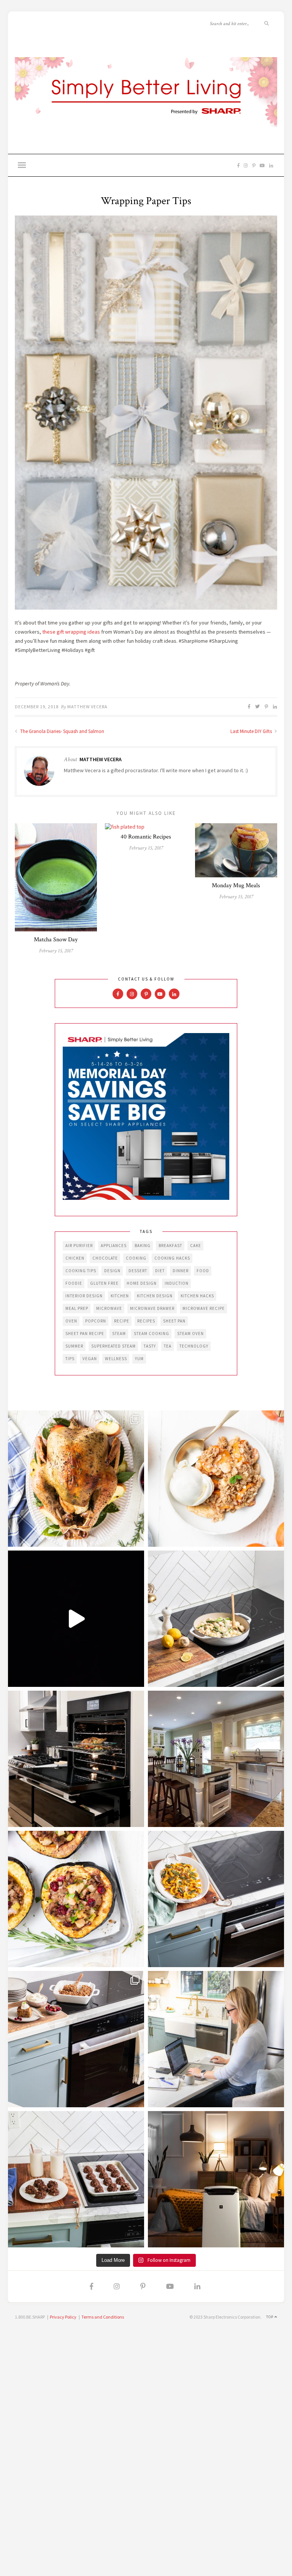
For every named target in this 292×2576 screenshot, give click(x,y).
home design (142, 1283)
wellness (116, 1359)
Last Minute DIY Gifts (252, 731)
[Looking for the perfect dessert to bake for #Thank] (216, 1479)
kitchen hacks (197, 1296)
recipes (146, 1321)
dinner (181, 1271)
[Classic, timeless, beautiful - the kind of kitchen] (216, 1759)
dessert (138, 1271)
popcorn (96, 1321)
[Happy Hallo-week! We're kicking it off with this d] (76, 2039)
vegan (90, 1359)
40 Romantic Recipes (146, 837)
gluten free (104, 1283)
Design (112, 1271)
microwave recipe (204, 1308)
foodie (74, 1283)
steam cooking (152, 1334)
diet (160, 1271)
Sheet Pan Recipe (85, 1334)
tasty (150, 1346)
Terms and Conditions (103, 2317)
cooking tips (81, 1271)
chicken (75, 1258)
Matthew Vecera (87, 707)
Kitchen (120, 1296)
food (203, 1271)
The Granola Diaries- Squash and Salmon (62, 731)
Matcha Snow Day (56, 940)
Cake (196, 1246)
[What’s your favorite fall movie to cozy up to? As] (76, 1619)
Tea (168, 1346)
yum (139, 1359)
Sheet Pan (174, 1321)
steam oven (190, 1334)
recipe (122, 1321)
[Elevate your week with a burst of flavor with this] (216, 1619)
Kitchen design (155, 1296)
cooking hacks (172, 1258)
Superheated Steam (113, 1346)
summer (74, 1346)
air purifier (79, 1246)
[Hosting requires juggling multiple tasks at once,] (76, 1759)
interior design (84, 1296)
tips (70, 1359)
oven (71, 1321)
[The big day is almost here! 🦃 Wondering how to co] (76, 1479)
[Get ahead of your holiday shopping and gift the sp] (216, 2179)
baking (143, 1246)
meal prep (77, 1308)
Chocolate (105, 1258)
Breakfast (170, 1246)
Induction (177, 1283)
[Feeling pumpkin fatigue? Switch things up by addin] (76, 1899)
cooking (136, 1258)
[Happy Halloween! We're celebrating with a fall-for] (216, 1899)
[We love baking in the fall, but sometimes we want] (76, 2179)
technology (194, 1346)
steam (119, 1334)
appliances (114, 1246)
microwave (109, 1308)
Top (270, 2317)
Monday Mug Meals (236, 886)
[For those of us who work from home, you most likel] (216, 2039)
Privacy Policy (63, 2317)
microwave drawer (152, 1308)
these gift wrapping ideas (71, 632)
